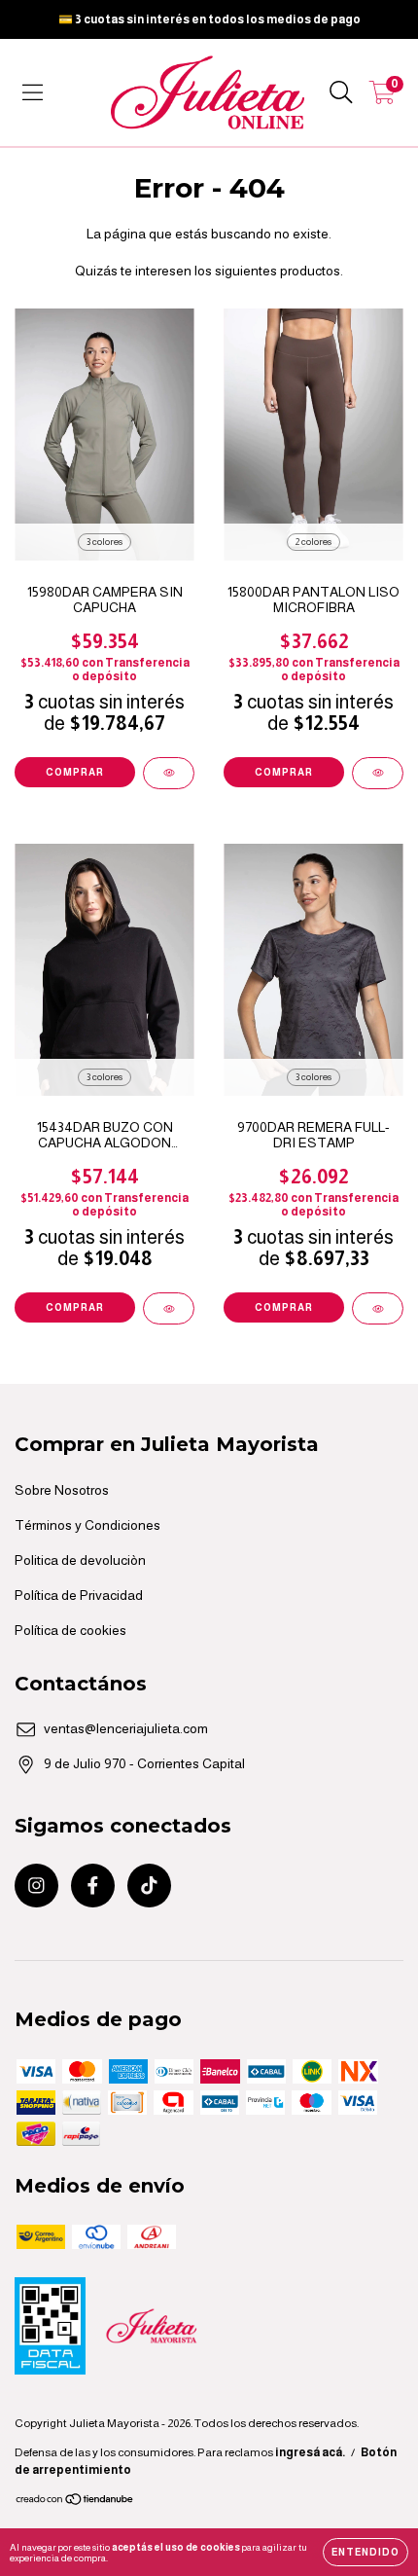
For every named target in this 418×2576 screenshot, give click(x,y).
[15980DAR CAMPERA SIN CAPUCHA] (169, 773)
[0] (383, 97)
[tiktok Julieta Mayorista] (149, 1886)
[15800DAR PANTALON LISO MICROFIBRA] (378, 773)
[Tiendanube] (75, 2502)
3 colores (104, 542)
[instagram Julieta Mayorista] (36, 1886)
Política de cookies (70, 1630)
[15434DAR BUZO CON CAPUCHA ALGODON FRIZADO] (169, 1308)
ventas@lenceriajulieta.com (126, 1728)
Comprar (75, 772)
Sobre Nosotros (62, 1490)
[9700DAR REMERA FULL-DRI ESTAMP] (378, 1308)
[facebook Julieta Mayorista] (93, 1886)
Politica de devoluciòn (80, 1560)
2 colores (313, 542)
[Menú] (33, 92)
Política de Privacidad (79, 1595)
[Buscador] (341, 92)
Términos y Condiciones (87, 1525)
